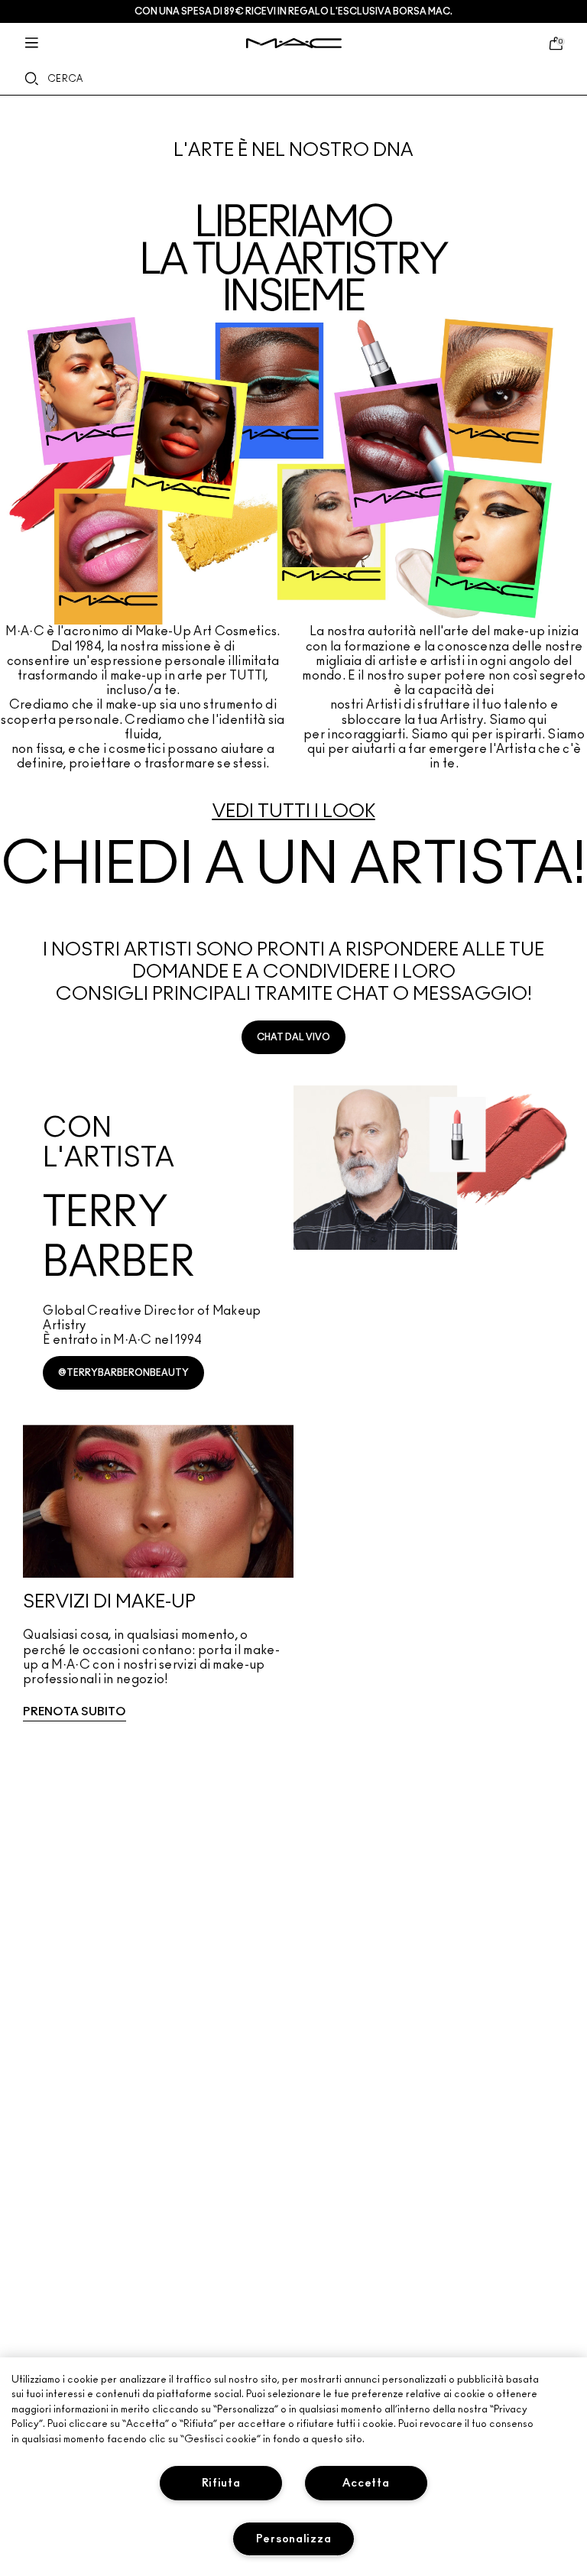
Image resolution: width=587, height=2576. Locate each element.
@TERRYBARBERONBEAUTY (123, 1373)
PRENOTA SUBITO (75, 1712)
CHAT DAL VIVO (293, 1037)
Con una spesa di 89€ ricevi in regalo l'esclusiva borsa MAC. (293, 11)
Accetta (366, 2483)
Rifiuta (221, 2483)
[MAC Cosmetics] (294, 43)
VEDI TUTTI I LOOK (294, 812)
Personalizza (294, 2539)
